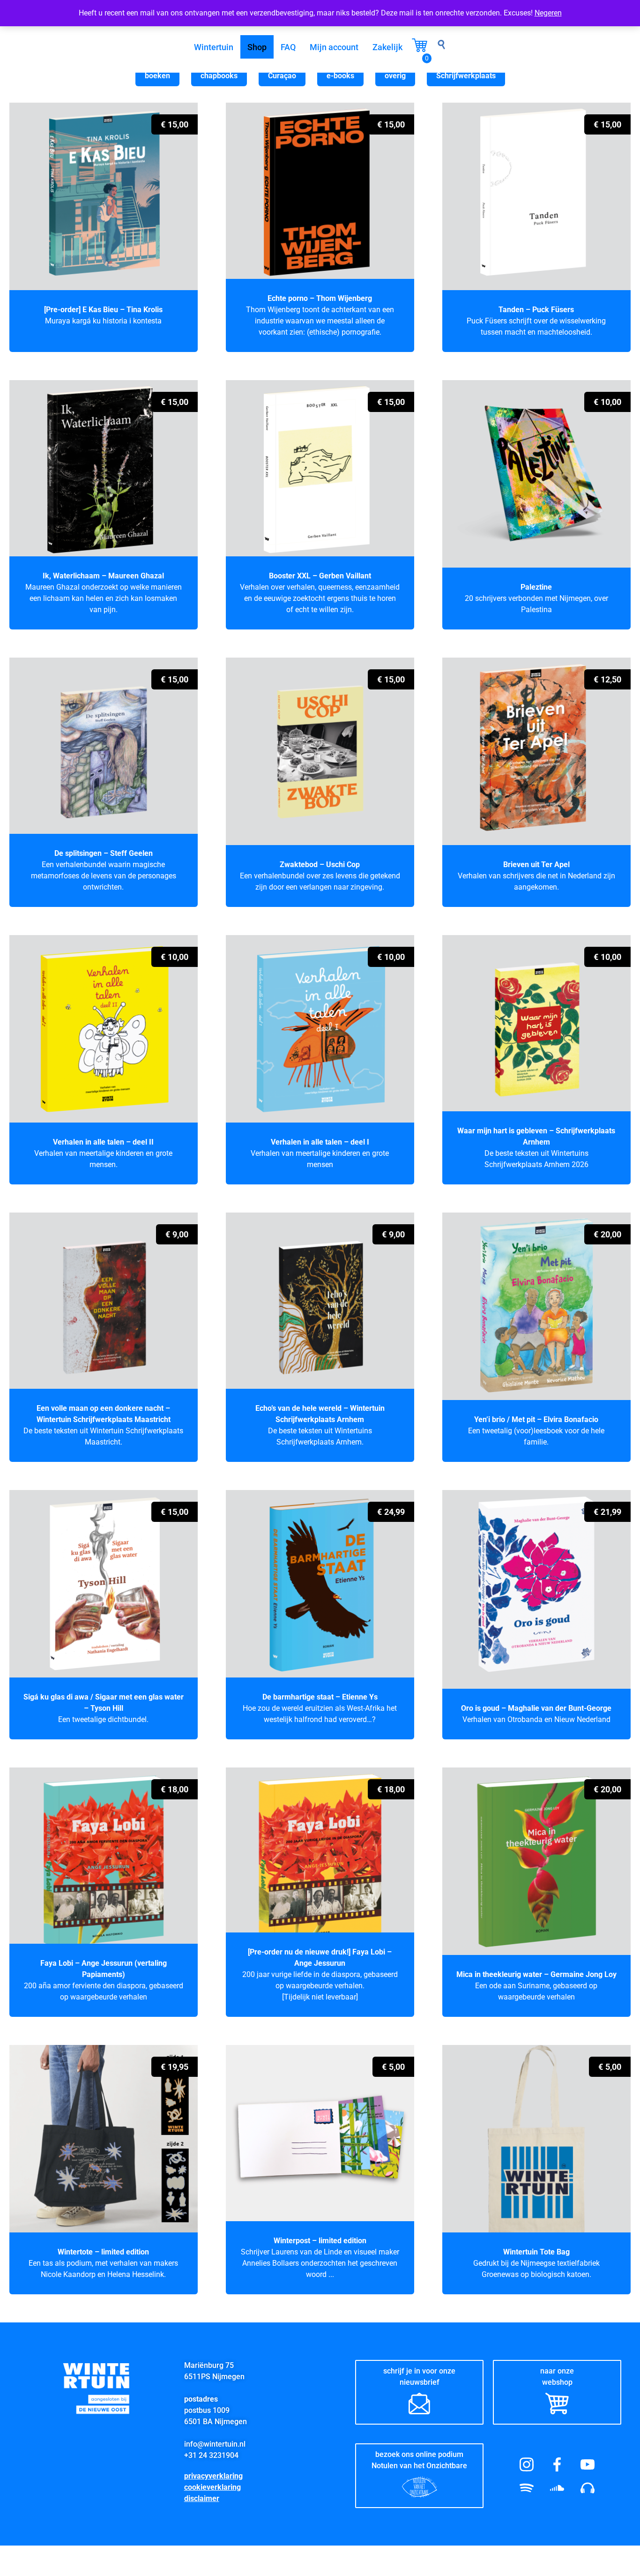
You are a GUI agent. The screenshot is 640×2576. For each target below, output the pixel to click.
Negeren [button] (548, 13)
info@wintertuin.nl (215, 2444)
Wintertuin (214, 47)
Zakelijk (387, 47)
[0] (420, 49)
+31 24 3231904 (211, 2455)
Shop (257, 47)
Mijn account (334, 47)
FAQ (288, 47)
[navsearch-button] (441, 47)
